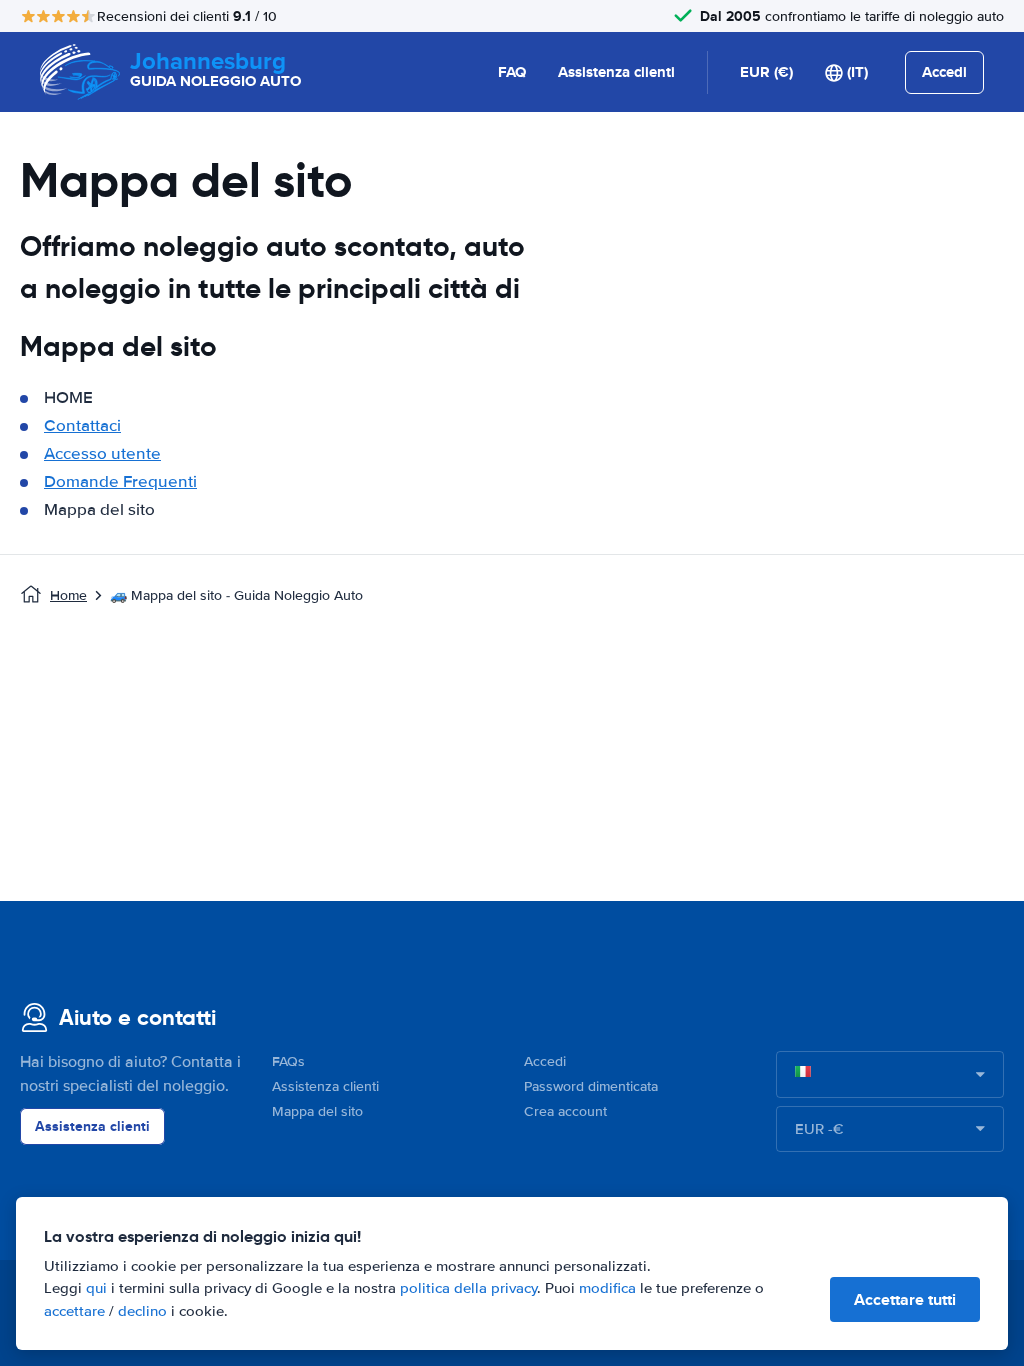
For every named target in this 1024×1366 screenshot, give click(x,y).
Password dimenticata (591, 1086)
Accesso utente (102, 453)
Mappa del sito (317, 1111)
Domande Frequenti (120, 481)
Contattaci (82, 425)
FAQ (512, 72)
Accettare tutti (905, 1299)
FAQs (288, 1061)
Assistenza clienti (616, 72)
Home (68, 595)
